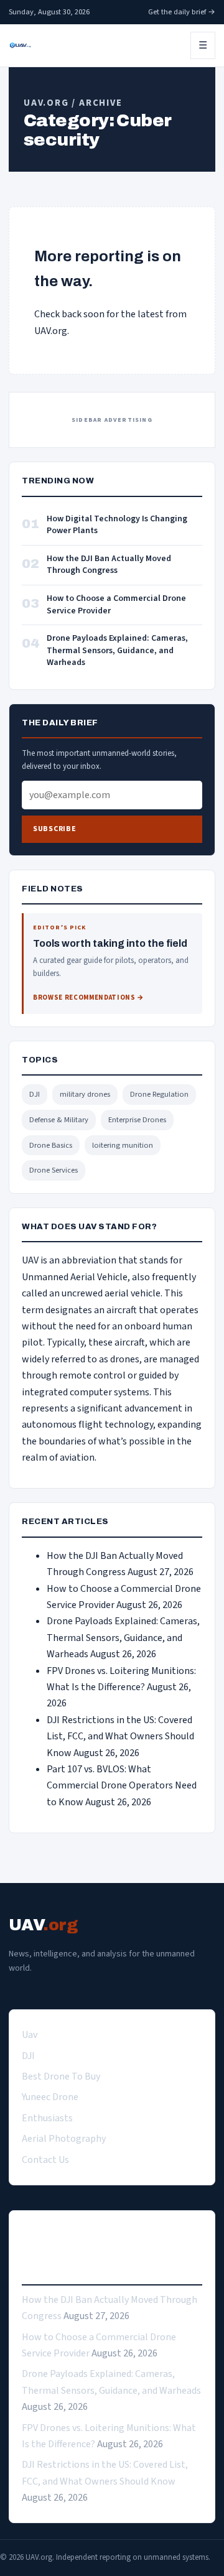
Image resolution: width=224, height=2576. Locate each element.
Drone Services (54, 1170)
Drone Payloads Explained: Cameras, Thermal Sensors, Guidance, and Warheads (117, 651)
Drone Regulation (159, 1094)
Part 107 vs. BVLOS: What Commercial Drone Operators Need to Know (122, 1786)
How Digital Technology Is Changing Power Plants (117, 525)
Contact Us (45, 2160)
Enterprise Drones (137, 1120)
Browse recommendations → (89, 997)
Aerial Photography (64, 2139)
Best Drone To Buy (61, 2076)
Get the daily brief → (182, 12)
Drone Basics (51, 1145)
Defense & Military (59, 1120)
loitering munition (123, 1145)
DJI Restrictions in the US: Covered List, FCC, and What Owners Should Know (120, 1737)
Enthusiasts (47, 2118)
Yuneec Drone (50, 2097)
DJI (35, 1094)
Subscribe (54, 829)
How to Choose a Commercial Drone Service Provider (116, 605)
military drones (85, 1094)
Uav (30, 2035)
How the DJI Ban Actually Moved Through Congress (109, 565)
